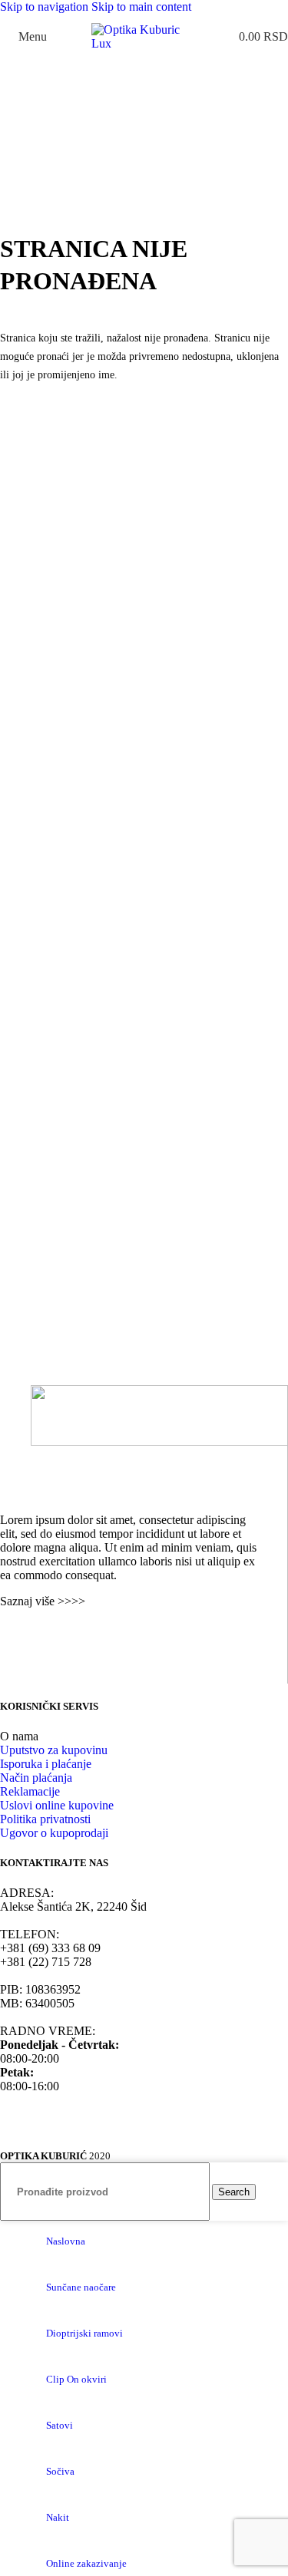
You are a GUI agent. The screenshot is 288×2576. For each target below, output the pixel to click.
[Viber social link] (122, 1632)
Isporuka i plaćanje (46, 1764)
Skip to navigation (46, 7)
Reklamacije (30, 1791)
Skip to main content (141, 7)
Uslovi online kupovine (57, 1805)
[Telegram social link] (94, 1632)
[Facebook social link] (12, 1632)
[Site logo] (144, 43)
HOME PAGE (36, 410)
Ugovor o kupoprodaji (54, 1833)
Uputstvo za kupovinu (54, 1750)
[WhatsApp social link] (39, 1632)
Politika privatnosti (45, 1819)
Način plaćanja (36, 1778)
